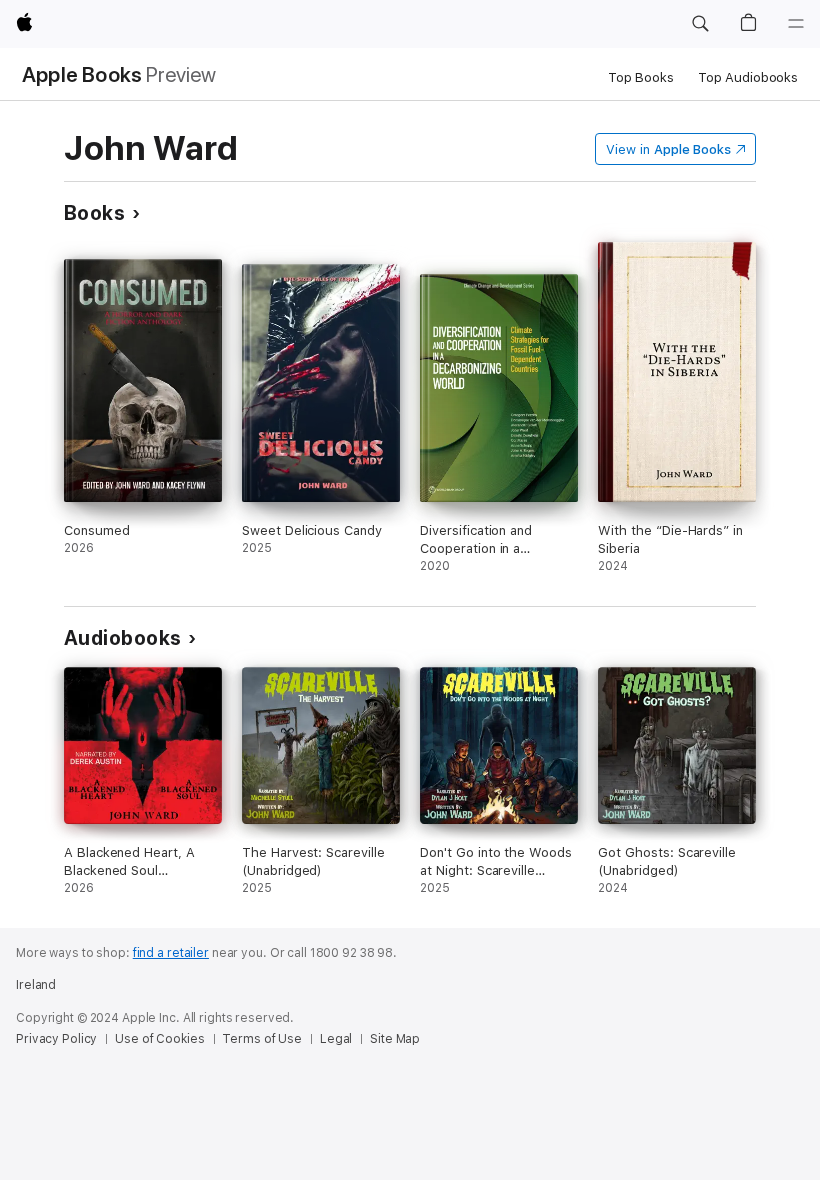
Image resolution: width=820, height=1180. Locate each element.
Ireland (36, 985)
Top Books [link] (641, 77)
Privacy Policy (56, 1039)
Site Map (395, 1039)
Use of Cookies (159, 1039)
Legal (336, 1039)
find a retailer (171, 953)
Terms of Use (262, 1039)
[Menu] (796, 24)
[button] (700, 24)
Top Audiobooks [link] (748, 77)
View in (668, 149)
